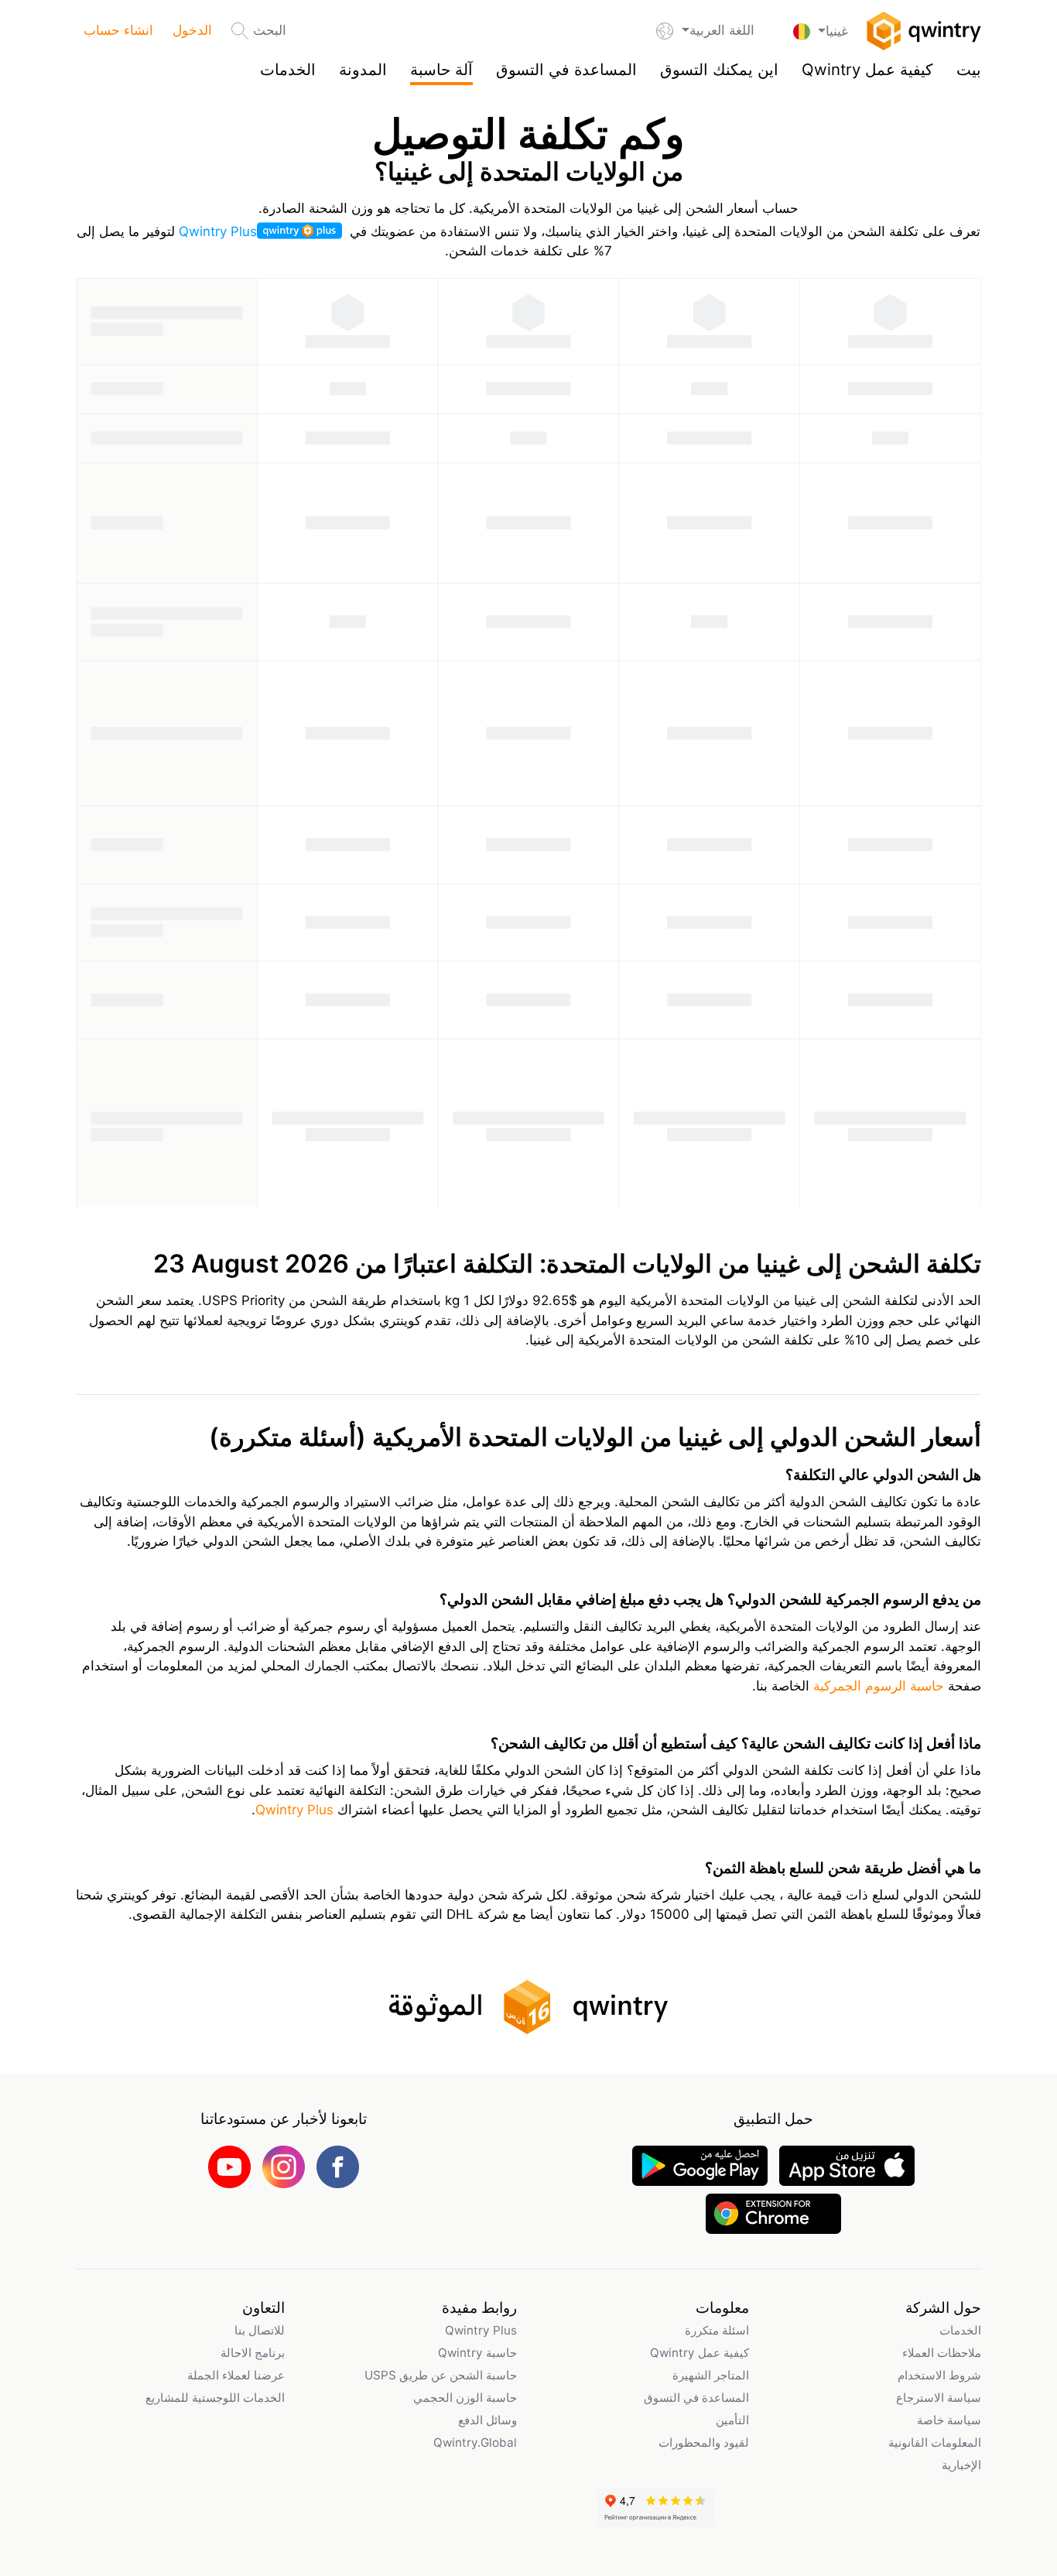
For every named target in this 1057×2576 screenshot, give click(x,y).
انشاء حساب (118, 30)
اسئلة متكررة (717, 2330)
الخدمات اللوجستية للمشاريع (215, 2398)
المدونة (363, 69)
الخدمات (288, 69)
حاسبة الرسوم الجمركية (877, 1686)
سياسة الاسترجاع (939, 2398)
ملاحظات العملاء (942, 2353)
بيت (969, 69)
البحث (270, 30)
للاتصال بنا (260, 2330)
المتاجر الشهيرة (711, 2375)
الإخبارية (961, 2465)
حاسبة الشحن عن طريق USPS (441, 2375)
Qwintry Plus (218, 231)
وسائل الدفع (487, 2420)
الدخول (192, 30)
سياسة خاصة (949, 2420)
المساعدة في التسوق (566, 69)
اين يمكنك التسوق (719, 69)
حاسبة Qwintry (477, 2353)
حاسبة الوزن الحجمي (465, 2398)
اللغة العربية (722, 30)
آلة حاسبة (441, 69)
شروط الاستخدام (939, 2375)
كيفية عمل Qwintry (867, 69)
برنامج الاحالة (253, 2353)
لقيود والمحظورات (704, 2442)
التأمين (732, 2420)
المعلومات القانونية (935, 2442)
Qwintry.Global (475, 2442)
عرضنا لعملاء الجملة (236, 2375)
